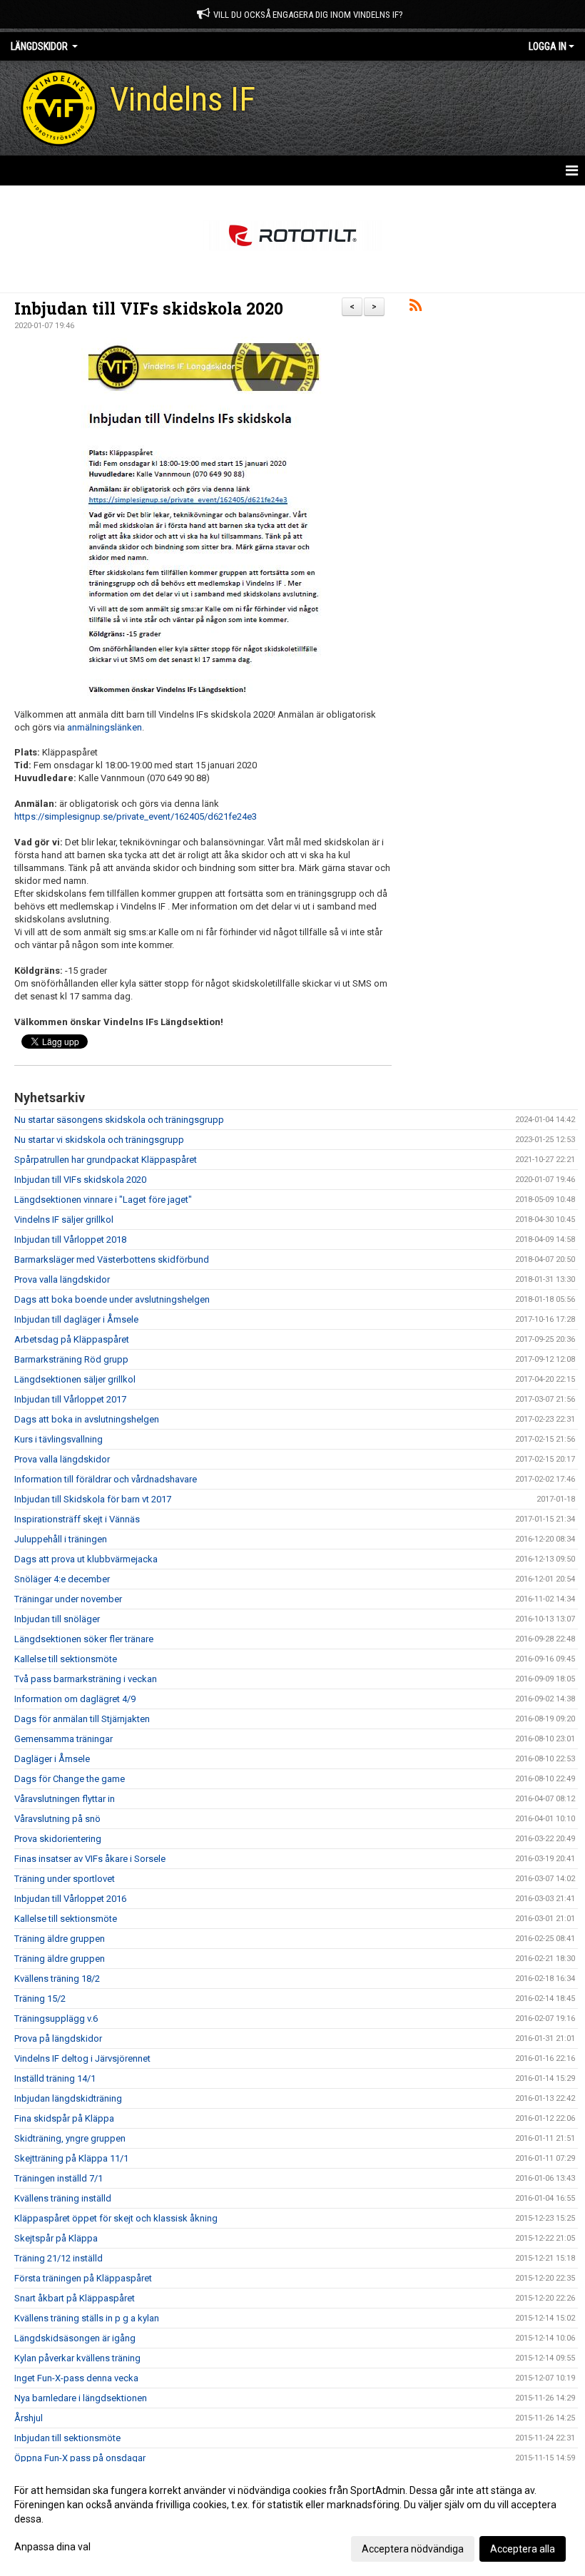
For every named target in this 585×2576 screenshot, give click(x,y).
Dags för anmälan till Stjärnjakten (82, 1719)
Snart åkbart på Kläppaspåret (75, 2298)
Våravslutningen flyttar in (65, 1799)
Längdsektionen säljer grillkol (75, 1379)
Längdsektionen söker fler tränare (84, 1639)
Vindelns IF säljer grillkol (64, 1220)
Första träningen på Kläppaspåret (83, 2278)
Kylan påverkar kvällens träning (77, 2358)
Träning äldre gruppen (60, 1939)
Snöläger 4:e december (62, 1579)
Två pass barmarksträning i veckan (86, 1679)
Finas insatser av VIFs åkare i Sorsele (90, 1859)
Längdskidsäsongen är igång (75, 2338)
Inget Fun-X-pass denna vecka (76, 2378)
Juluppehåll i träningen (61, 1539)
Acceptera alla (523, 2549)
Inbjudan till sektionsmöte (67, 2438)
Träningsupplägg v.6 (56, 2018)
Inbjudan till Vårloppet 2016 (70, 1899)
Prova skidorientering (58, 1839)
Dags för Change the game (70, 1779)
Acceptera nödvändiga (413, 2549)
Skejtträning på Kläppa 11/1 (71, 2158)
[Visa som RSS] (416, 308)
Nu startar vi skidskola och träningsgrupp (99, 1140)
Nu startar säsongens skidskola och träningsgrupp (119, 1120)
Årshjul (29, 2418)
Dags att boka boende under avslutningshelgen (112, 1299)
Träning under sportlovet (65, 1879)
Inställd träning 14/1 (55, 2078)
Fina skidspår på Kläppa (64, 2118)
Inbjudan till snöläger (57, 1619)
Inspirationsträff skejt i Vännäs (77, 1519)
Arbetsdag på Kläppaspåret (72, 1339)
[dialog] (292, 2519)
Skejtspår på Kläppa (56, 2238)
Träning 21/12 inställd (58, 2258)
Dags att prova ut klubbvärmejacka (86, 1559)
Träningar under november (68, 1599)
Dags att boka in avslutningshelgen (87, 1419)
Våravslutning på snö (57, 1819)
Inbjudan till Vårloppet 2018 (70, 1239)
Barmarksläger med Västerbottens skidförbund (112, 1259)
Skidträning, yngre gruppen (70, 2138)
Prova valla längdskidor (62, 1279)
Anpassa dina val (52, 2547)
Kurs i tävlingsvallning (58, 1439)
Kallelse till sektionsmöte (66, 1659)
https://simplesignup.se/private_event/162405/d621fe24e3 (136, 816)
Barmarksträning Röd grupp (71, 1359)
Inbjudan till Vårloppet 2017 (70, 1399)
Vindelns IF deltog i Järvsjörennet (82, 2058)
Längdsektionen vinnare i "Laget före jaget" (103, 1200)
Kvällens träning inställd (63, 2198)
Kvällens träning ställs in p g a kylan (87, 2318)
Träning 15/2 (40, 1999)
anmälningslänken (105, 727)
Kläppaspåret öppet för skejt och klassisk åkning (116, 2218)
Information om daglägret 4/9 (75, 1699)
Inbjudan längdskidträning (68, 2098)
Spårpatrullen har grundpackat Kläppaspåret (106, 1160)
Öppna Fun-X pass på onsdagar (80, 2458)
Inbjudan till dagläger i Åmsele (76, 1319)
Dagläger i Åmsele (52, 1759)
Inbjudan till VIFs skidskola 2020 (149, 308)
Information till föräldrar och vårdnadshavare (106, 1479)
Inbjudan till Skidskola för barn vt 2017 (93, 1499)
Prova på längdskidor (58, 2038)
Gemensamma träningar (63, 1739)
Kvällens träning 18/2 (57, 1979)
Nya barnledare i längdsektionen (81, 2398)
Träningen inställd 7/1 (58, 2178)
